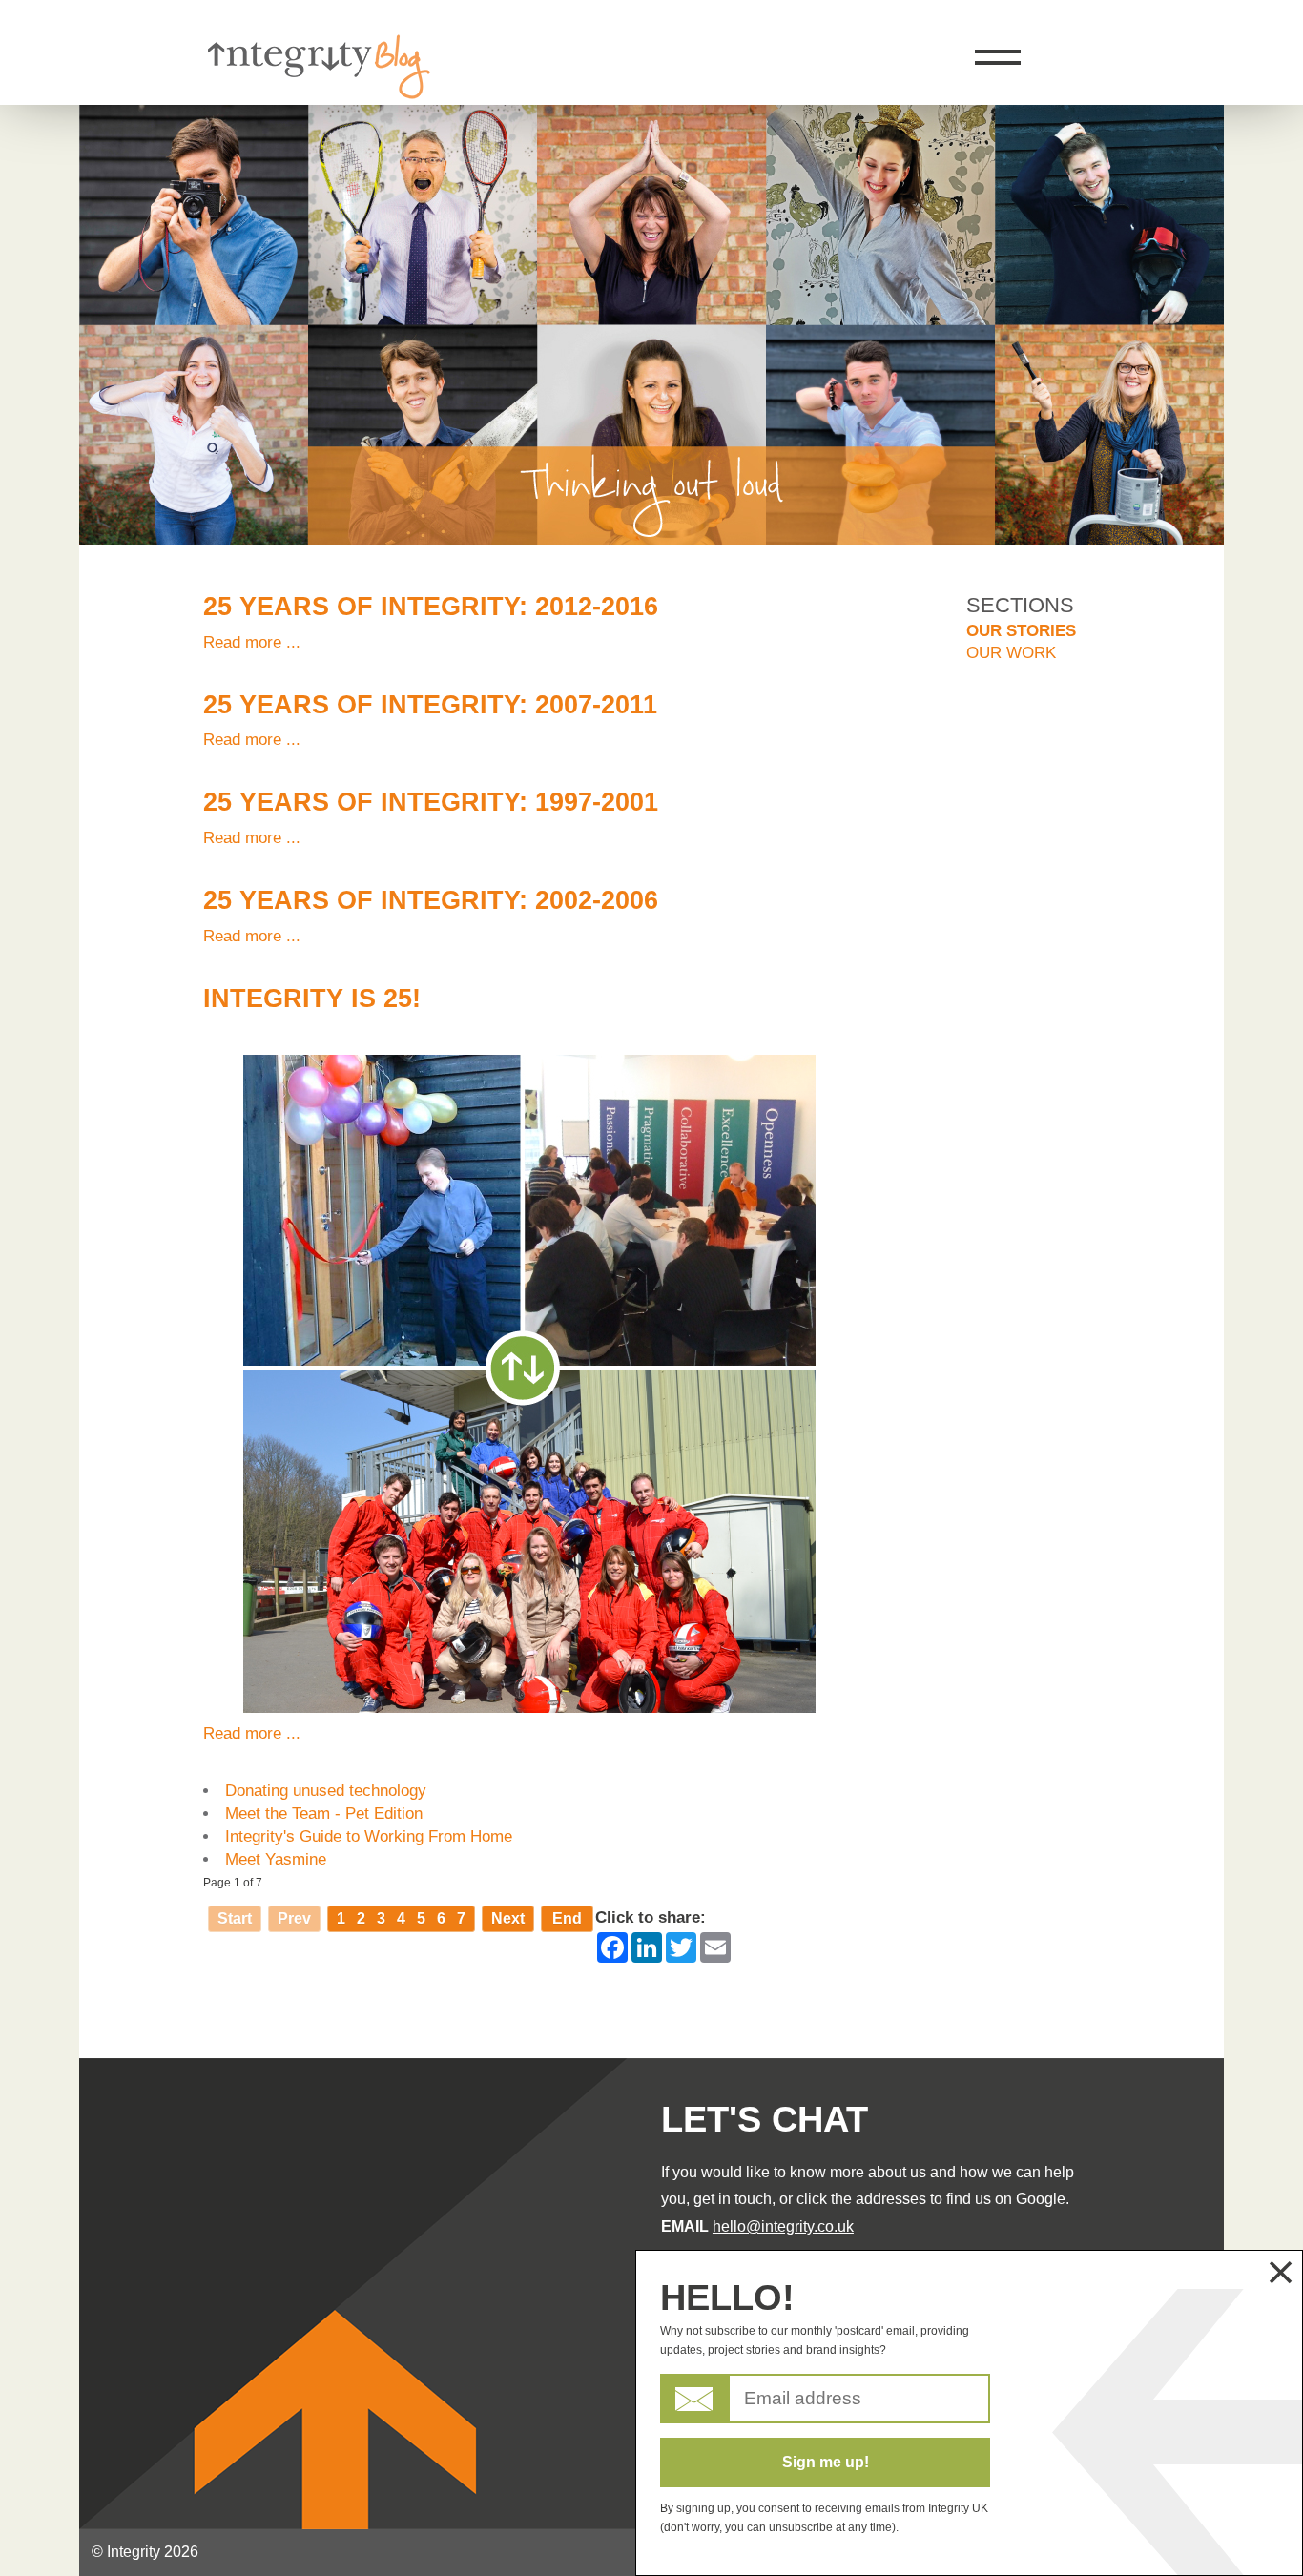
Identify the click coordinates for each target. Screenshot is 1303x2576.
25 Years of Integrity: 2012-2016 (431, 607)
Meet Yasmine (276, 1859)
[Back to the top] (1242, 247)
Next (508, 1918)
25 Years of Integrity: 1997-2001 (431, 802)
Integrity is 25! (312, 999)
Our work (1011, 653)
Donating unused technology (326, 1791)
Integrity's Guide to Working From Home (369, 1836)
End (567, 1918)
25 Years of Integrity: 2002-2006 (431, 900)
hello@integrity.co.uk (783, 2226)
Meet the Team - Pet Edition (324, 1814)
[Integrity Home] (318, 94)
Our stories (1021, 631)
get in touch (733, 2199)
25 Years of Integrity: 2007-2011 (430, 705)
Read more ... (252, 642)
